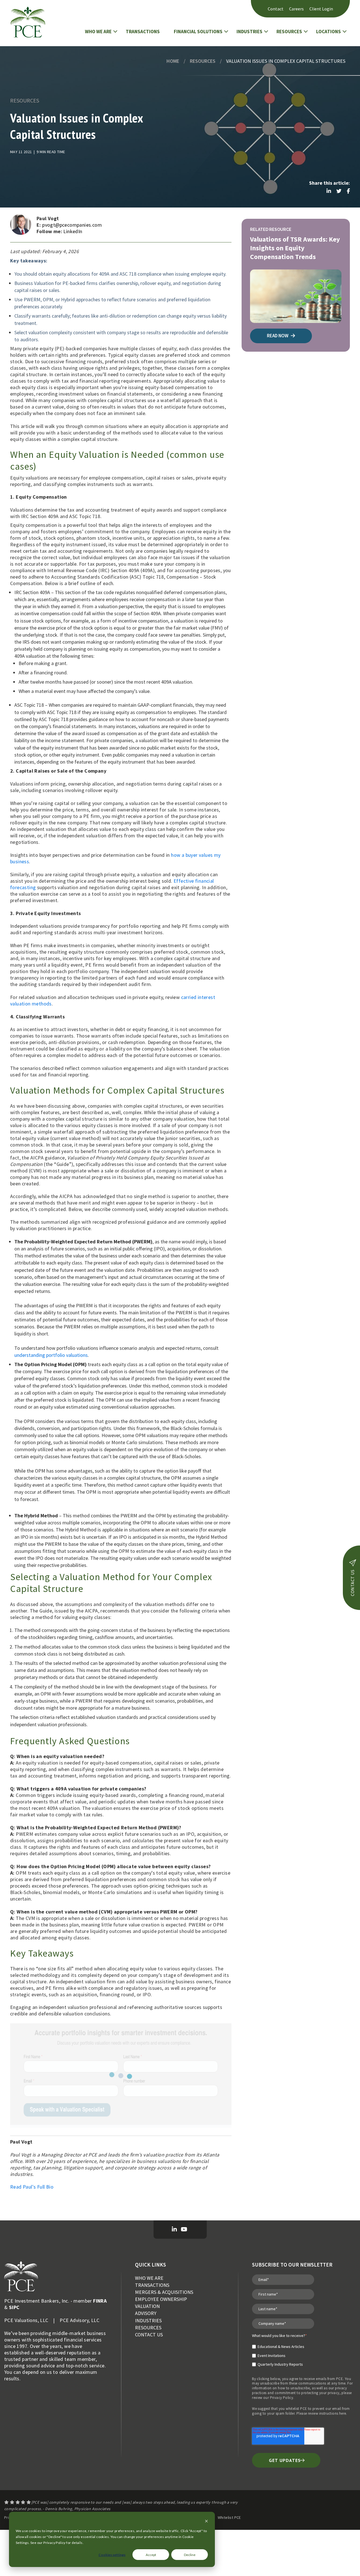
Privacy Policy (282, 2398)
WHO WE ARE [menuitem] (149, 2278)
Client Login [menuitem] (321, 9)
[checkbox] (279, 2353)
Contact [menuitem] (276, 9)
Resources (203, 61)
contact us (352, 1583)
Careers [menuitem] (296, 9)
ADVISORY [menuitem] (146, 2313)
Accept (151, 2555)
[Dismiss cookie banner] (206, 2522)
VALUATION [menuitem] (147, 2306)
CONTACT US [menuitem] (149, 2335)
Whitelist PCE (229, 2517)
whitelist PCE (296, 2409)
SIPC (14, 2307)
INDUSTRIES (249, 32)
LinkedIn (73, 231)
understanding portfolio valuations (51, 1355)
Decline (190, 2555)
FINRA (100, 2301)
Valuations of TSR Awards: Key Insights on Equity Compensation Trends (295, 248)
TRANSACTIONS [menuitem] (152, 2285)
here (343, 2413)
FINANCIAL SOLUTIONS (198, 32)
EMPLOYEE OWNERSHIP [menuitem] (161, 2299)
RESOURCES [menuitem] (148, 2328)
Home (173, 61)
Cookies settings (112, 2555)
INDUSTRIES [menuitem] (148, 2320)
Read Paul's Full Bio (32, 2187)
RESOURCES (289, 32)
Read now (278, 336)
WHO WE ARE (98, 32)
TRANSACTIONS (143, 32)
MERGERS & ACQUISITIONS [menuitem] (164, 2292)
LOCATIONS (328, 32)
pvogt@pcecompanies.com (72, 225)
